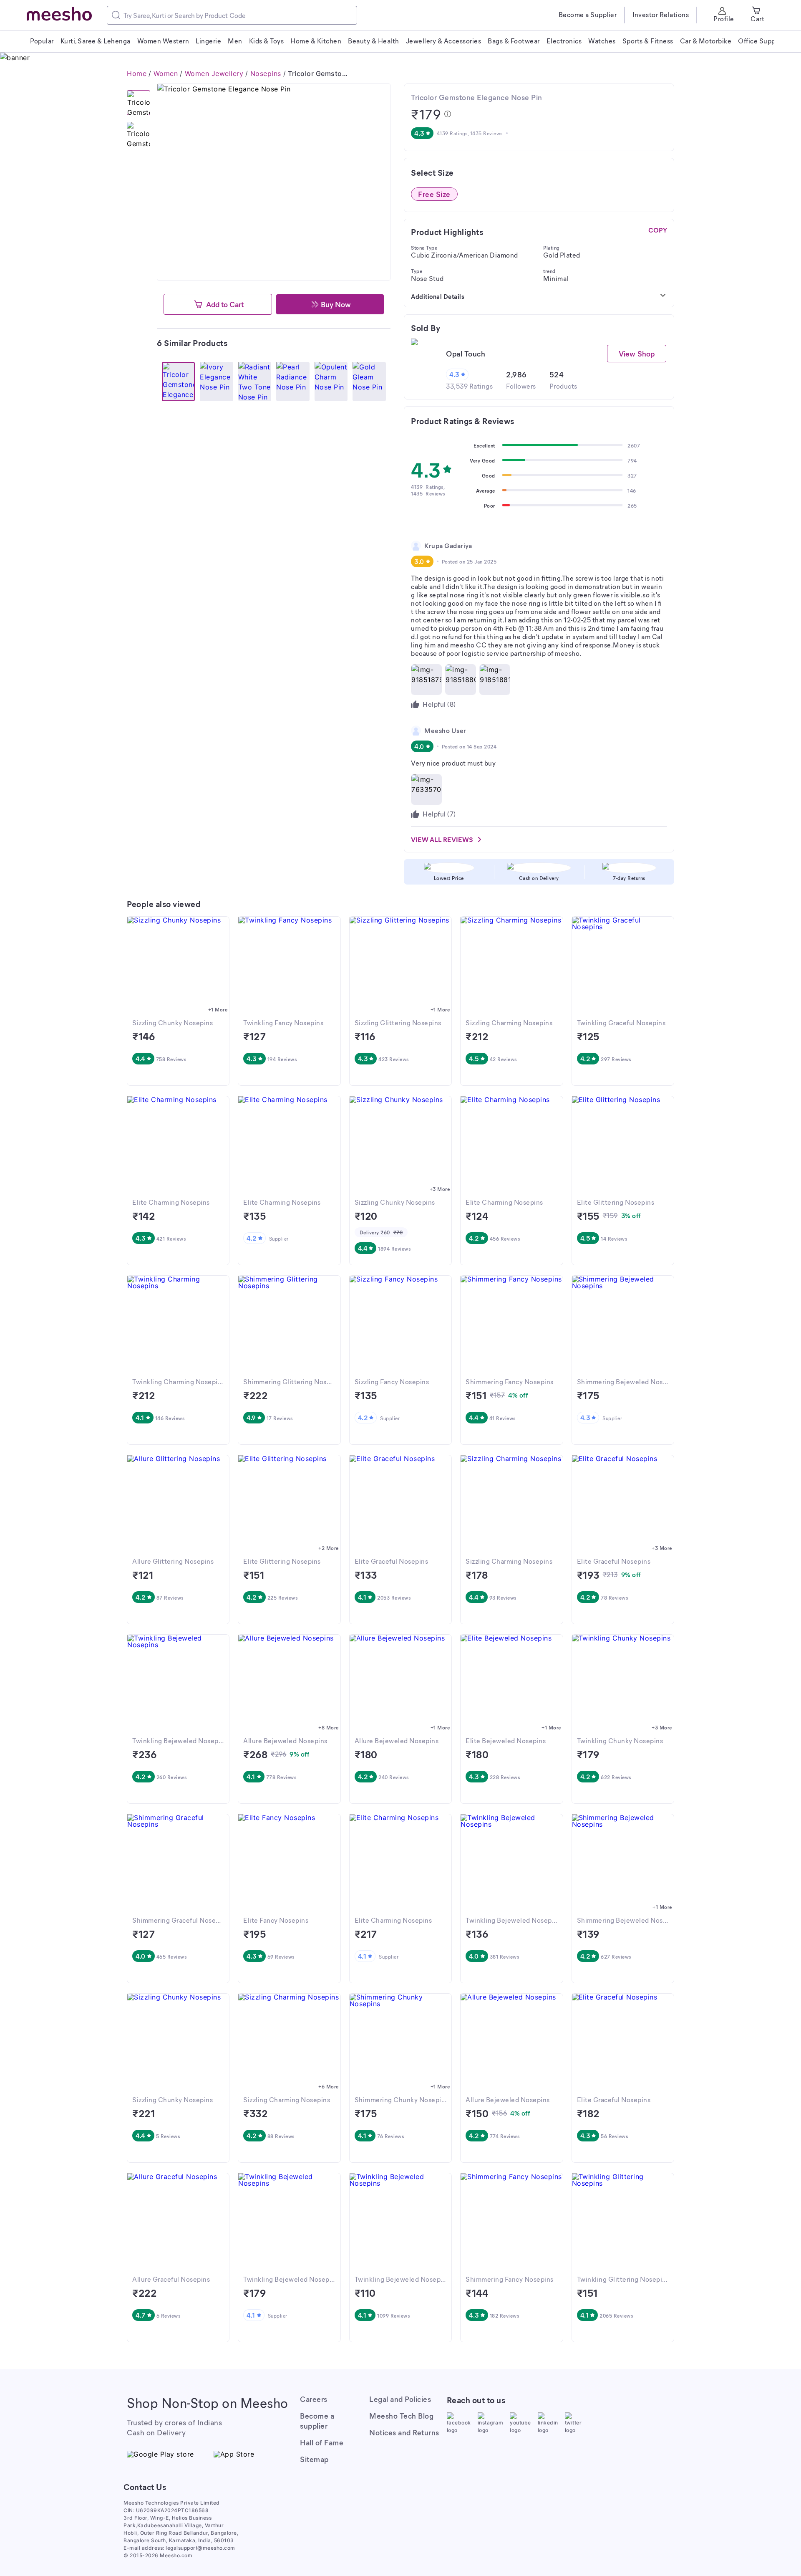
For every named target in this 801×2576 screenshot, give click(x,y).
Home (137, 73)
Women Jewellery (214, 73)
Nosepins (266, 73)
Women (166, 73)
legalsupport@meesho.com (200, 2548)
